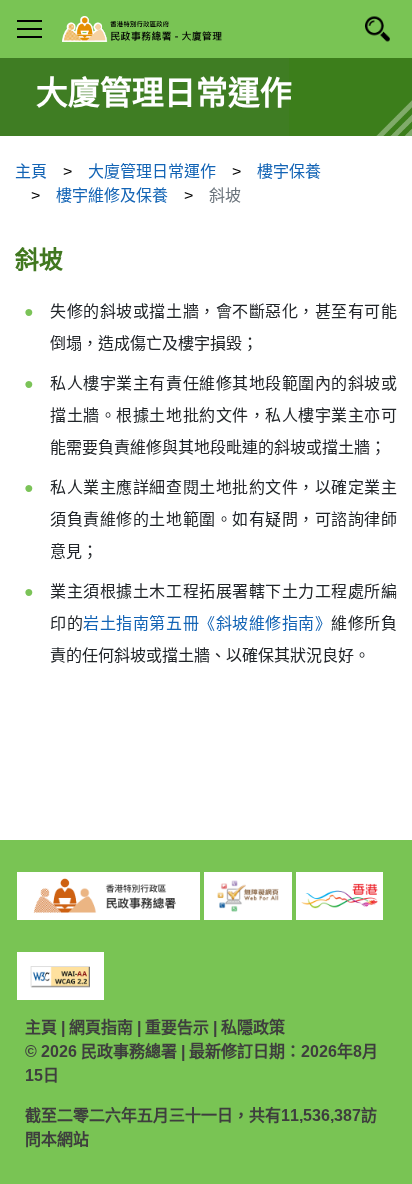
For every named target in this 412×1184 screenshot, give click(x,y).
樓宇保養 (289, 171)
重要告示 (177, 1027)
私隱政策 (253, 1027)
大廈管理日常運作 (152, 171)
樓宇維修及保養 (112, 195)
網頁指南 (101, 1027)
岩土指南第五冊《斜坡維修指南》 (207, 623)
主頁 (31, 171)
